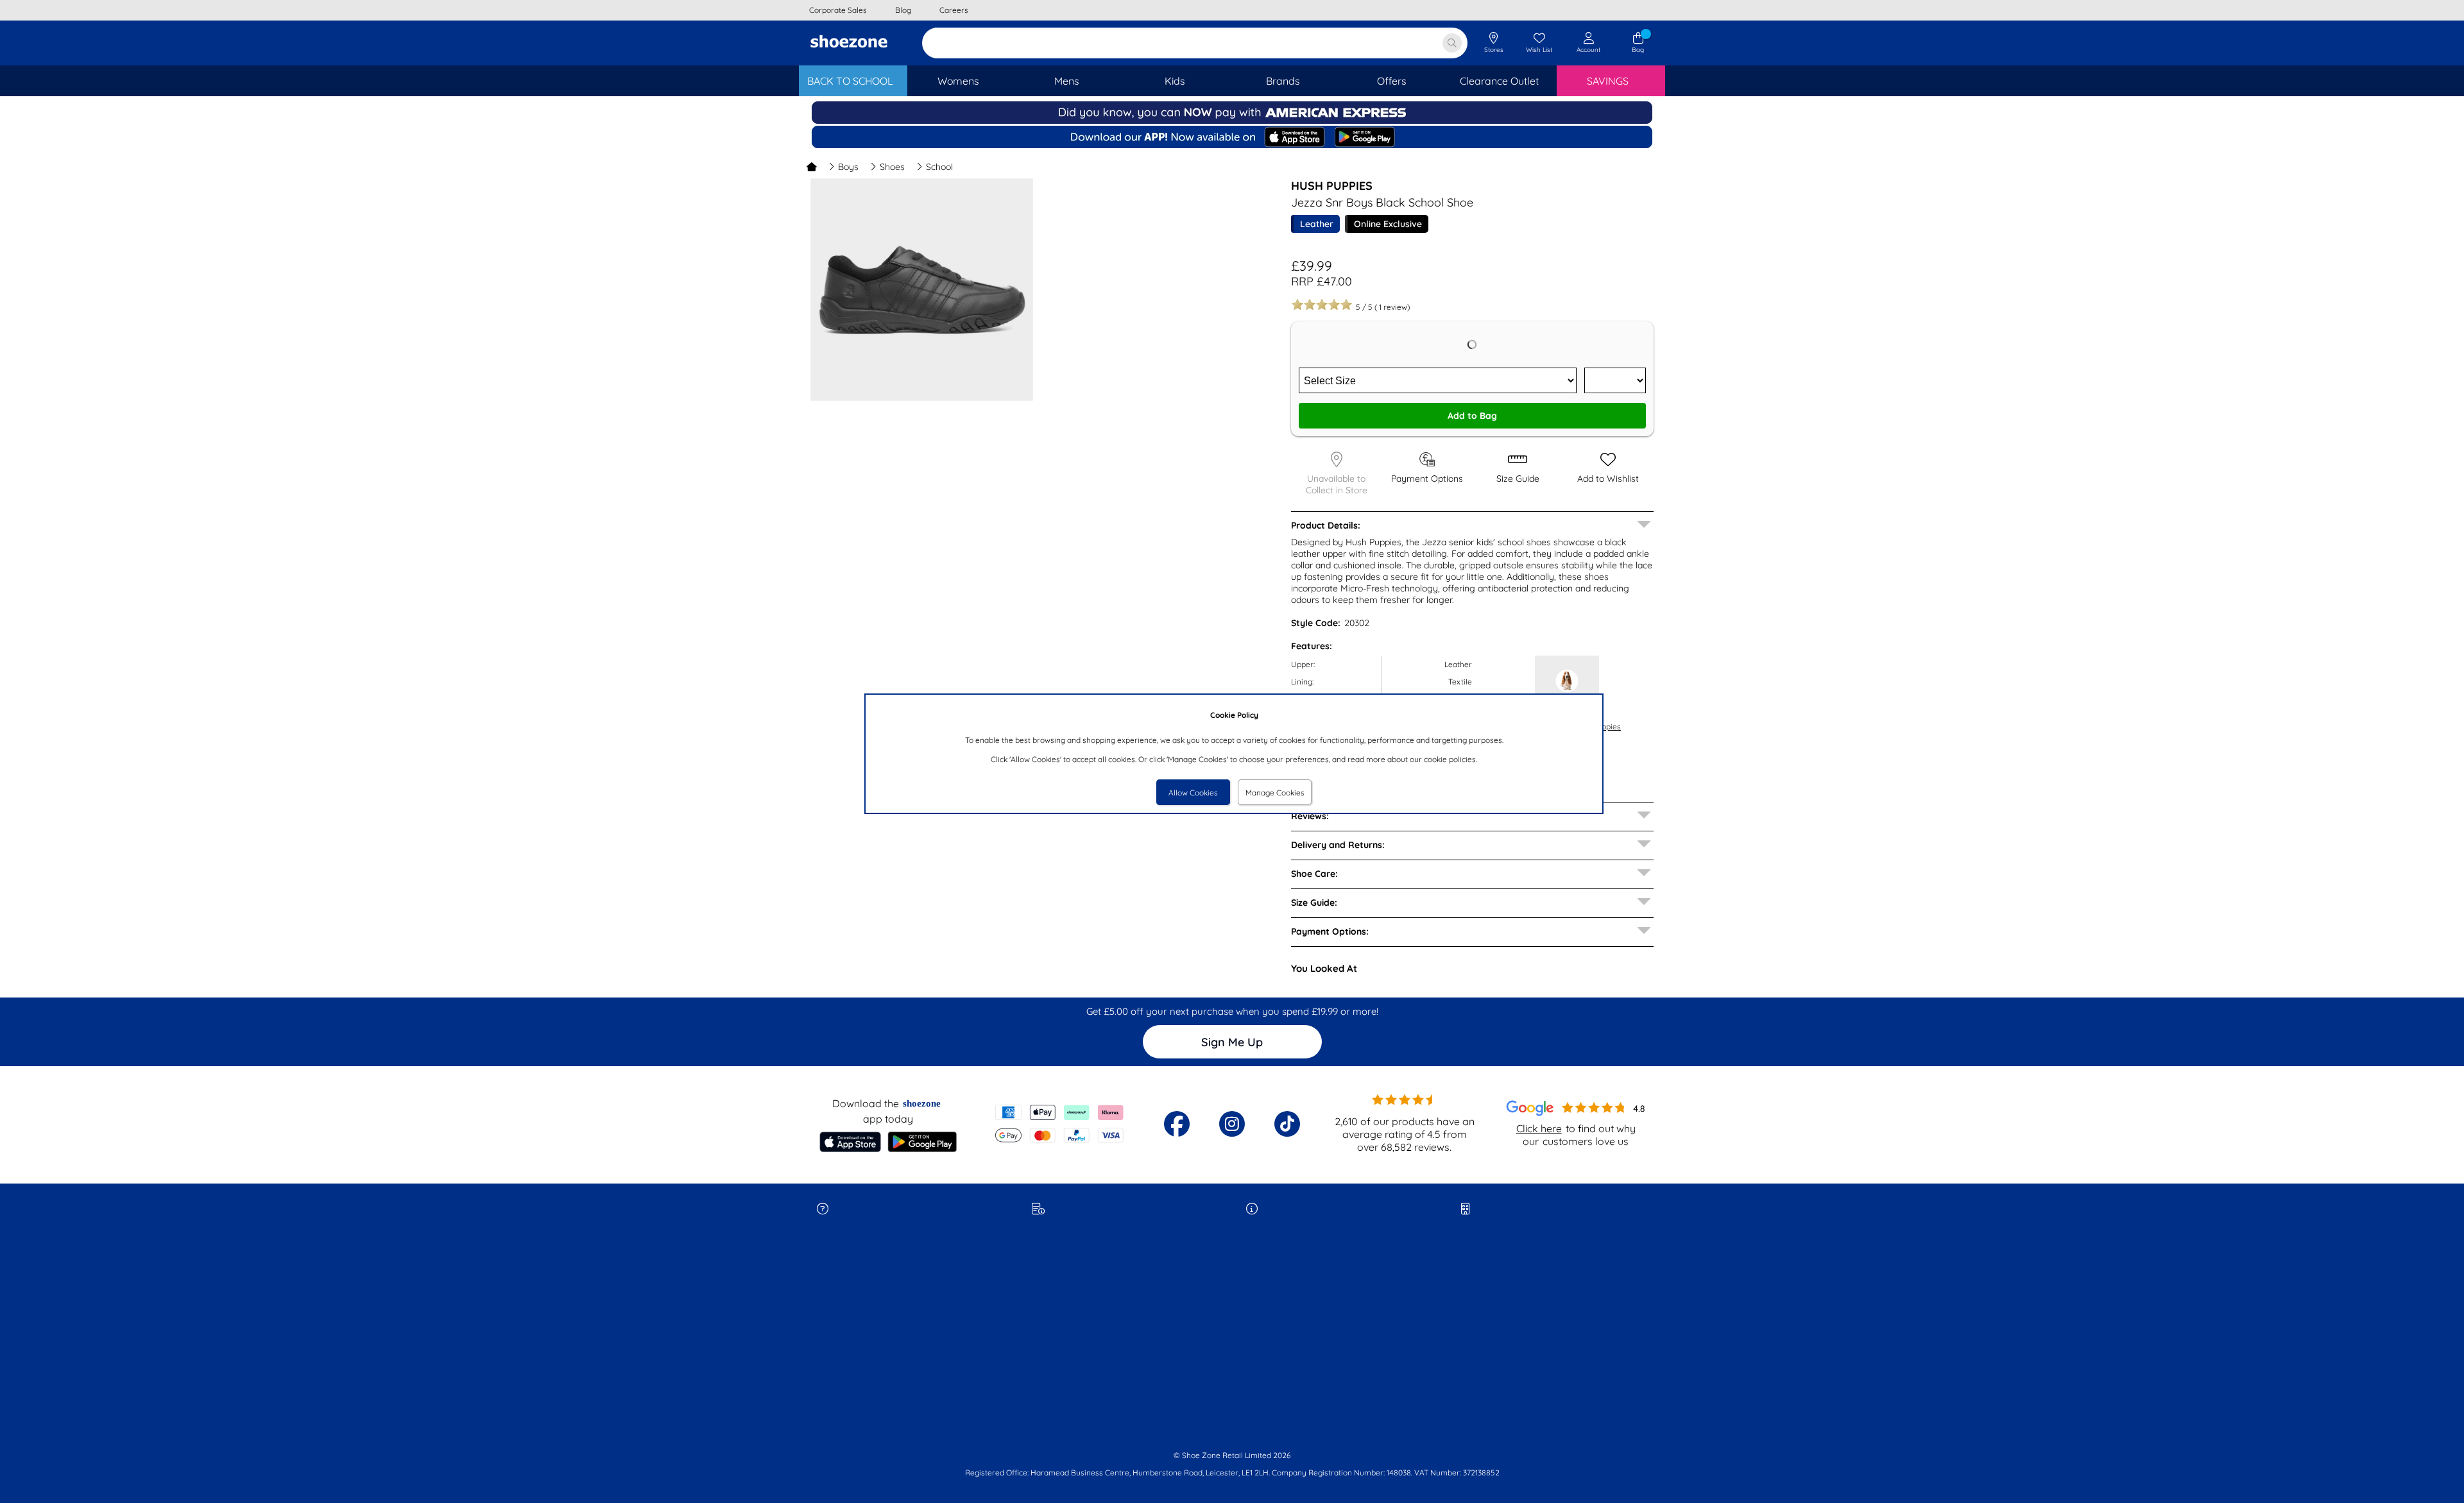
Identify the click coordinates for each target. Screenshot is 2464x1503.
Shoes (892, 167)
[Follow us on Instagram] (1232, 1124)
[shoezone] (849, 43)
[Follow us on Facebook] (1177, 1124)
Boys (848, 167)
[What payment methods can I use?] (1060, 1124)
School (939, 167)
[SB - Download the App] (1232, 138)
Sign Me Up (1232, 1042)
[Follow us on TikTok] (1287, 1124)
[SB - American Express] (1232, 121)
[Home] (812, 167)
